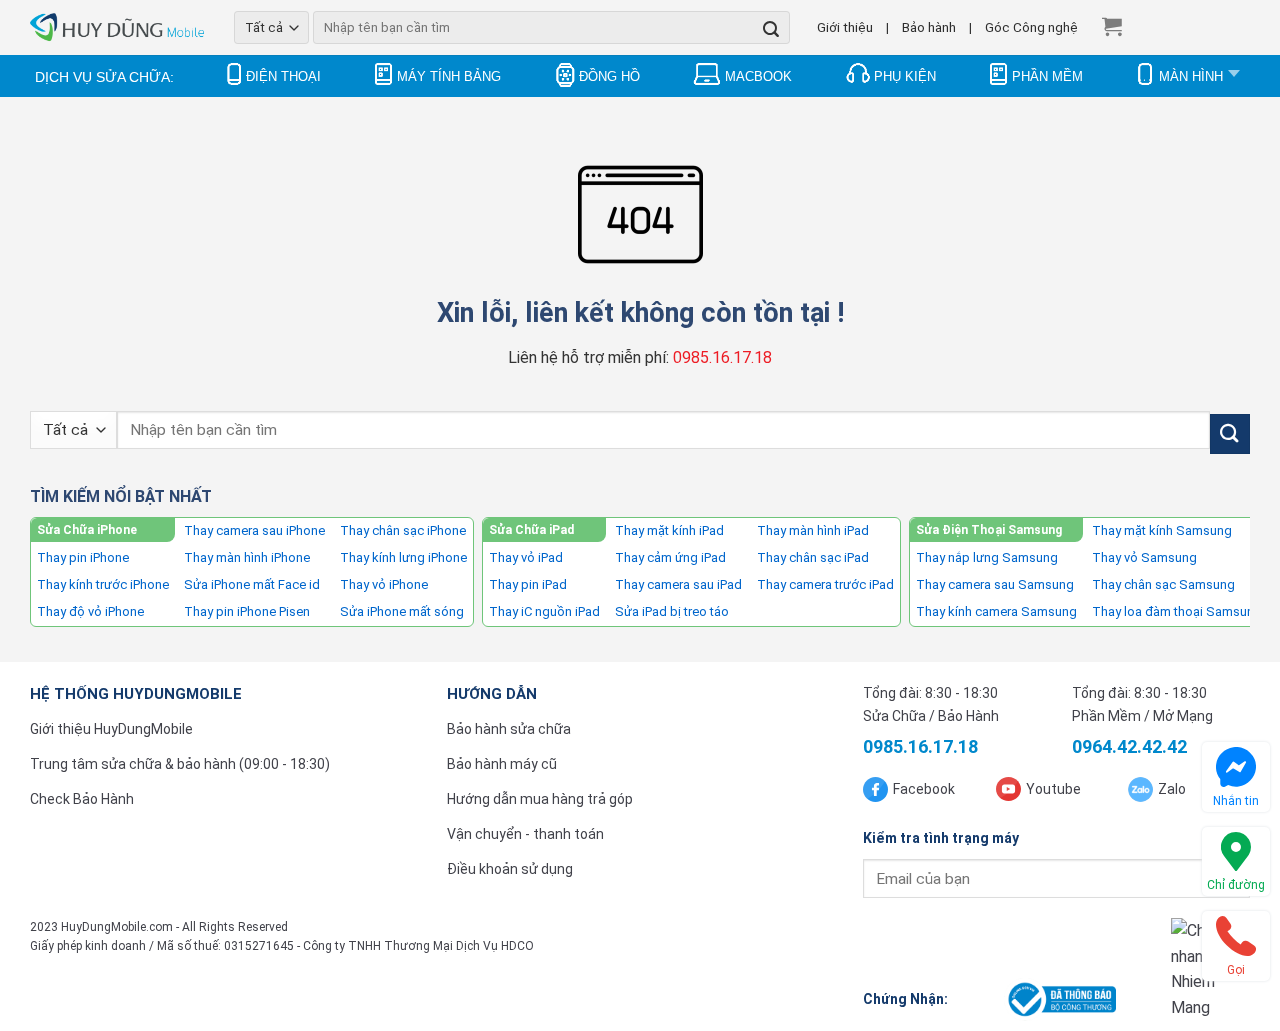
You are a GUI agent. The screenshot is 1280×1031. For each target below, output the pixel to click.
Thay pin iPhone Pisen (247, 611)
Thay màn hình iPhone (247, 557)
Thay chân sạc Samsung (1163, 584)
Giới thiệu (845, 27)
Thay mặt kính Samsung (1162, 530)
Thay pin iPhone (83, 557)
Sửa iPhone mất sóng (402, 611)
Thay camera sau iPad (678, 584)
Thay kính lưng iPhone (403, 557)
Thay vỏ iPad (526, 557)
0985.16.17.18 (722, 357)
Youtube (1053, 789)
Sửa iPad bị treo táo (672, 611)
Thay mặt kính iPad (669, 530)
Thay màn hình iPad (813, 530)
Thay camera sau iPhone (254, 530)
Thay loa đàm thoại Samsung (1177, 611)
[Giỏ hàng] (1112, 26)
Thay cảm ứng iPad (670, 557)
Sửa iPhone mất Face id (252, 584)
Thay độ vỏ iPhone (90, 611)
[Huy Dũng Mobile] (117, 27)
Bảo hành (929, 27)
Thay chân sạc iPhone (403, 530)
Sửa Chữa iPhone (87, 530)
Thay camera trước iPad (825, 584)
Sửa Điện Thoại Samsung (989, 530)
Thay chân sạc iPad (813, 557)
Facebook (924, 789)
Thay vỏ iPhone (384, 584)
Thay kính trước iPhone (103, 584)
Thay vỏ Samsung (1144, 557)
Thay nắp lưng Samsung (987, 557)
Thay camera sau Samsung (995, 584)
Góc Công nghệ (1031, 27)
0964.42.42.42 (1129, 746)
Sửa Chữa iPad (531, 530)
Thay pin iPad (528, 584)
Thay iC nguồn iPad (544, 611)
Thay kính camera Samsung (996, 611)
